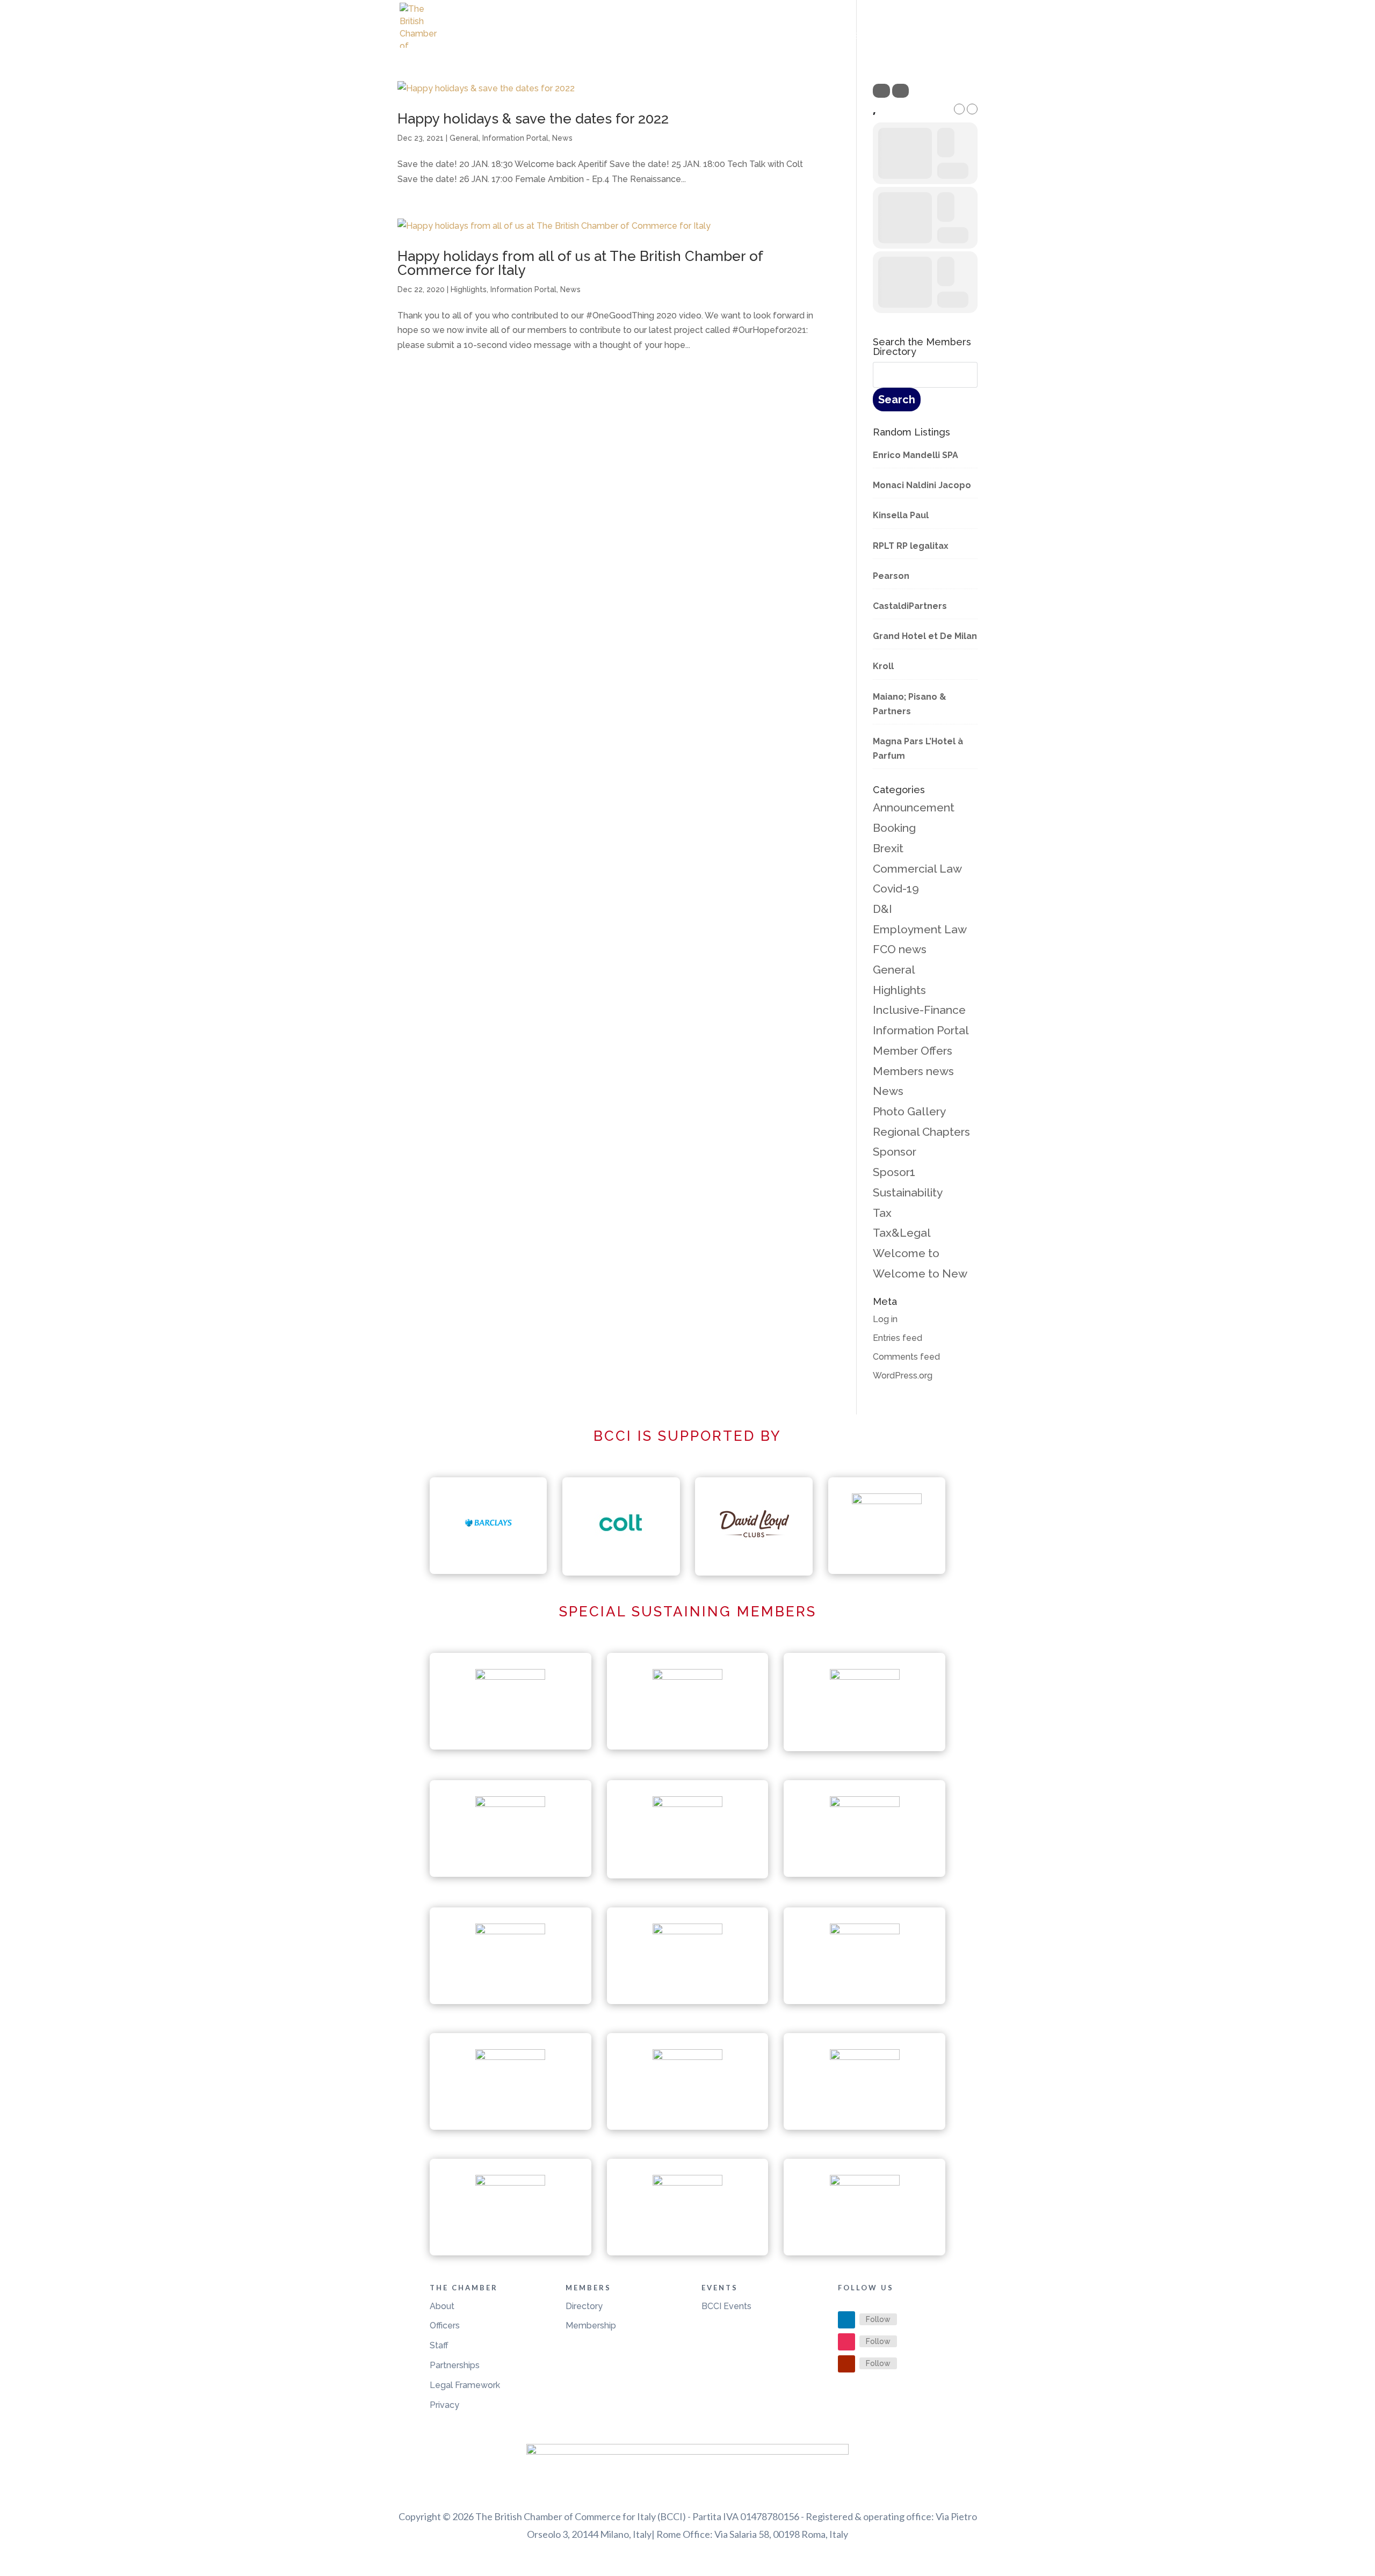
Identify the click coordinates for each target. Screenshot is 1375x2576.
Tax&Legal (902, 1233)
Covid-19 (896, 888)
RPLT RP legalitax (911, 546)
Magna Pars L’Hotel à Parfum (918, 749)
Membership (591, 2325)
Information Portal (515, 138)
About (442, 2306)
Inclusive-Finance (919, 1010)
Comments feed (906, 1357)
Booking (894, 828)
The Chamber (762, 37)
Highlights (469, 289)
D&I (882, 909)
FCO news (900, 949)
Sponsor (895, 1152)
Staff (439, 2345)
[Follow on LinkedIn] (846, 2320)
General (464, 138)
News (562, 138)
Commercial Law (917, 869)
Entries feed (898, 1338)
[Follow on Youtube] (846, 2364)
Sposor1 (894, 1172)
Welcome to (906, 1253)
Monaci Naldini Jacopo (922, 485)
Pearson (891, 576)
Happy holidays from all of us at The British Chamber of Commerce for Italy (580, 263)
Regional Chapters (921, 1132)
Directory (584, 2306)
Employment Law (920, 929)
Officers (445, 2325)
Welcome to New (920, 1274)
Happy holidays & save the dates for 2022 (533, 119)
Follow (878, 2319)
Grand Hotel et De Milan (925, 636)
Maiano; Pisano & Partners (910, 704)
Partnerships (455, 2365)
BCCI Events (726, 2306)
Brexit (888, 848)
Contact (957, 37)
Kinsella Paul (901, 515)
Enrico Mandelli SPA (916, 455)
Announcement (914, 807)
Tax (882, 1213)
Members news (913, 1071)
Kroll (883, 666)
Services (892, 37)
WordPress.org (903, 1376)
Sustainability (908, 1192)
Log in (885, 1319)
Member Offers (913, 1051)
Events (832, 37)
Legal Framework (465, 2385)
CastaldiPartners (910, 606)
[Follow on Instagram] (846, 2342)
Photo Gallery (909, 1111)
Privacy (444, 2405)
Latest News (689, 37)
